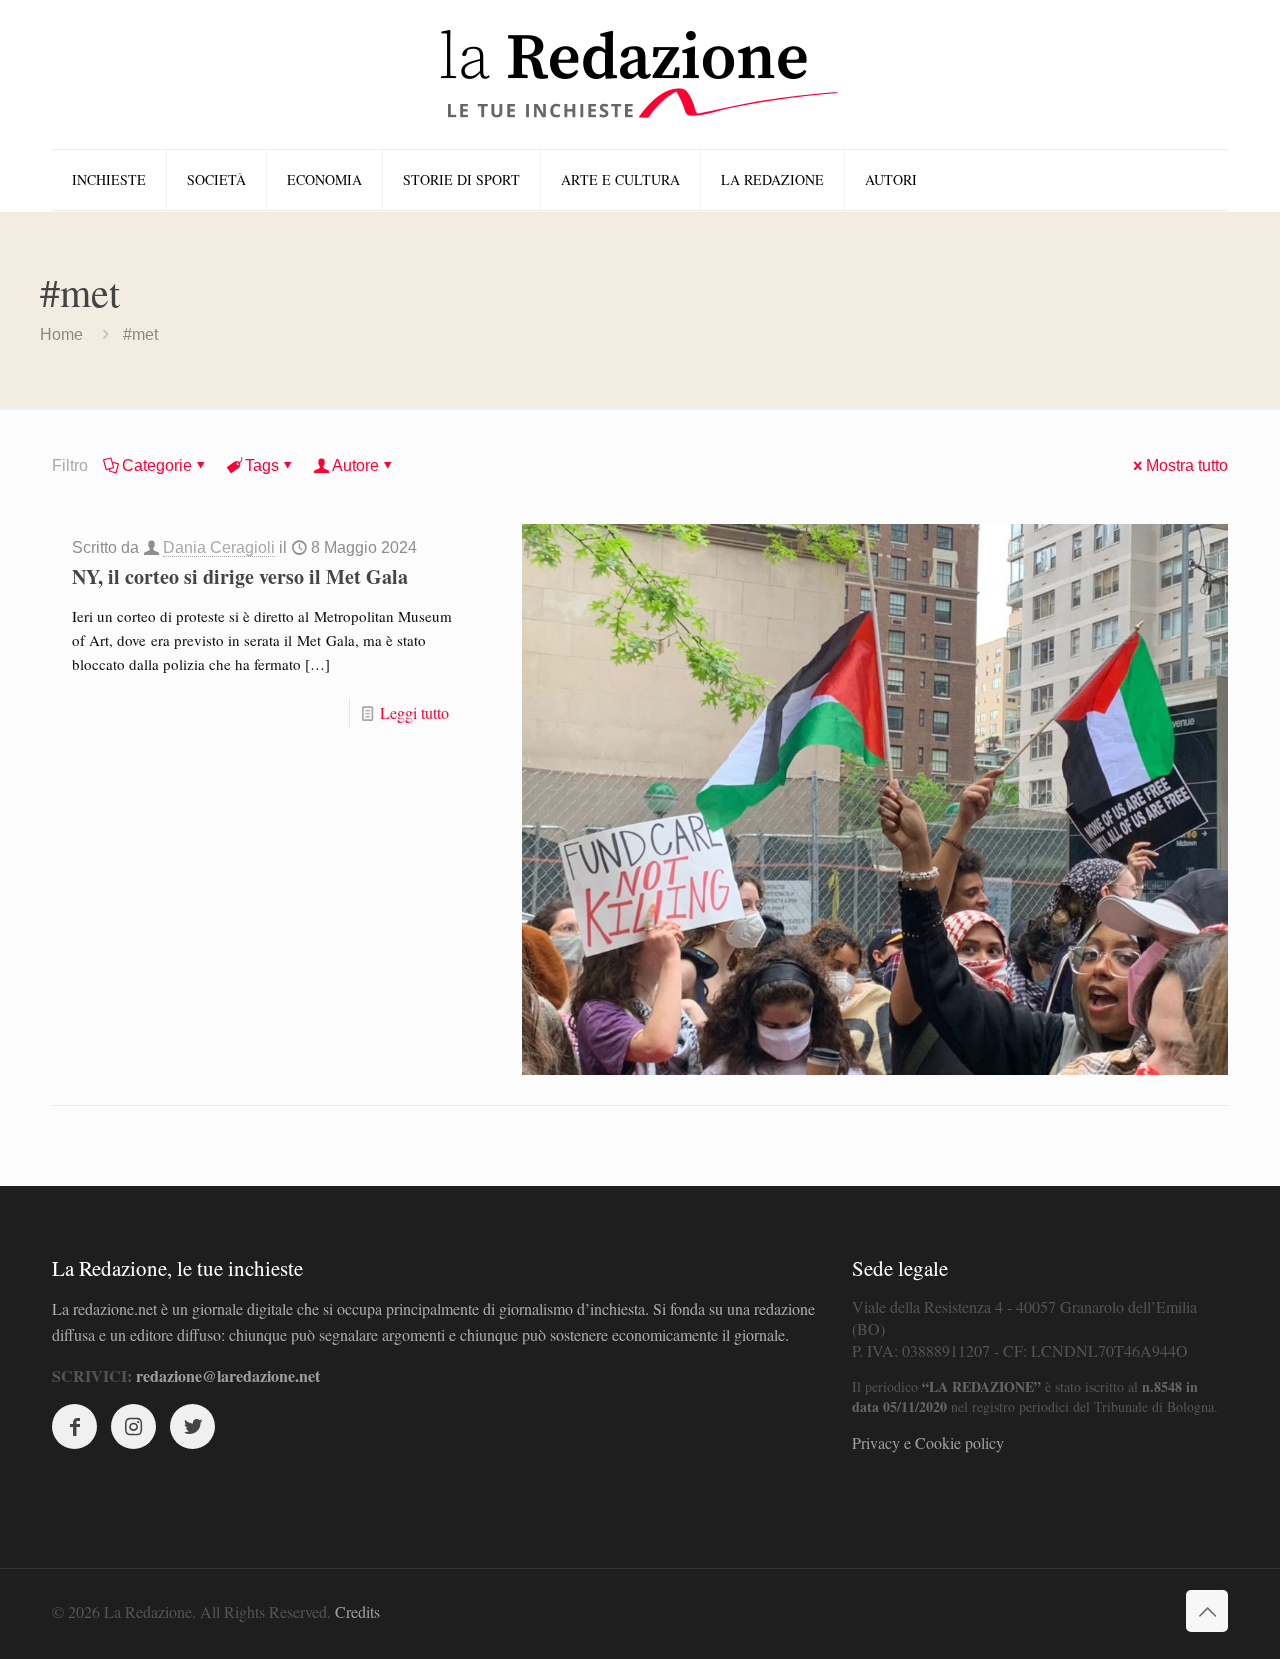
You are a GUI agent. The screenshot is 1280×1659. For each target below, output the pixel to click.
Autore (355, 465)
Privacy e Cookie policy (928, 1442)
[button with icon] (74, 1426)
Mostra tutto (1187, 465)
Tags (262, 465)
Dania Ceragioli (219, 547)
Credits (357, 1611)
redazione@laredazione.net (228, 1375)
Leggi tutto (414, 712)
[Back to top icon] (1207, 1611)
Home (61, 334)
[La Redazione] (640, 74)
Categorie (157, 465)
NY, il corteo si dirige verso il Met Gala (240, 576)
